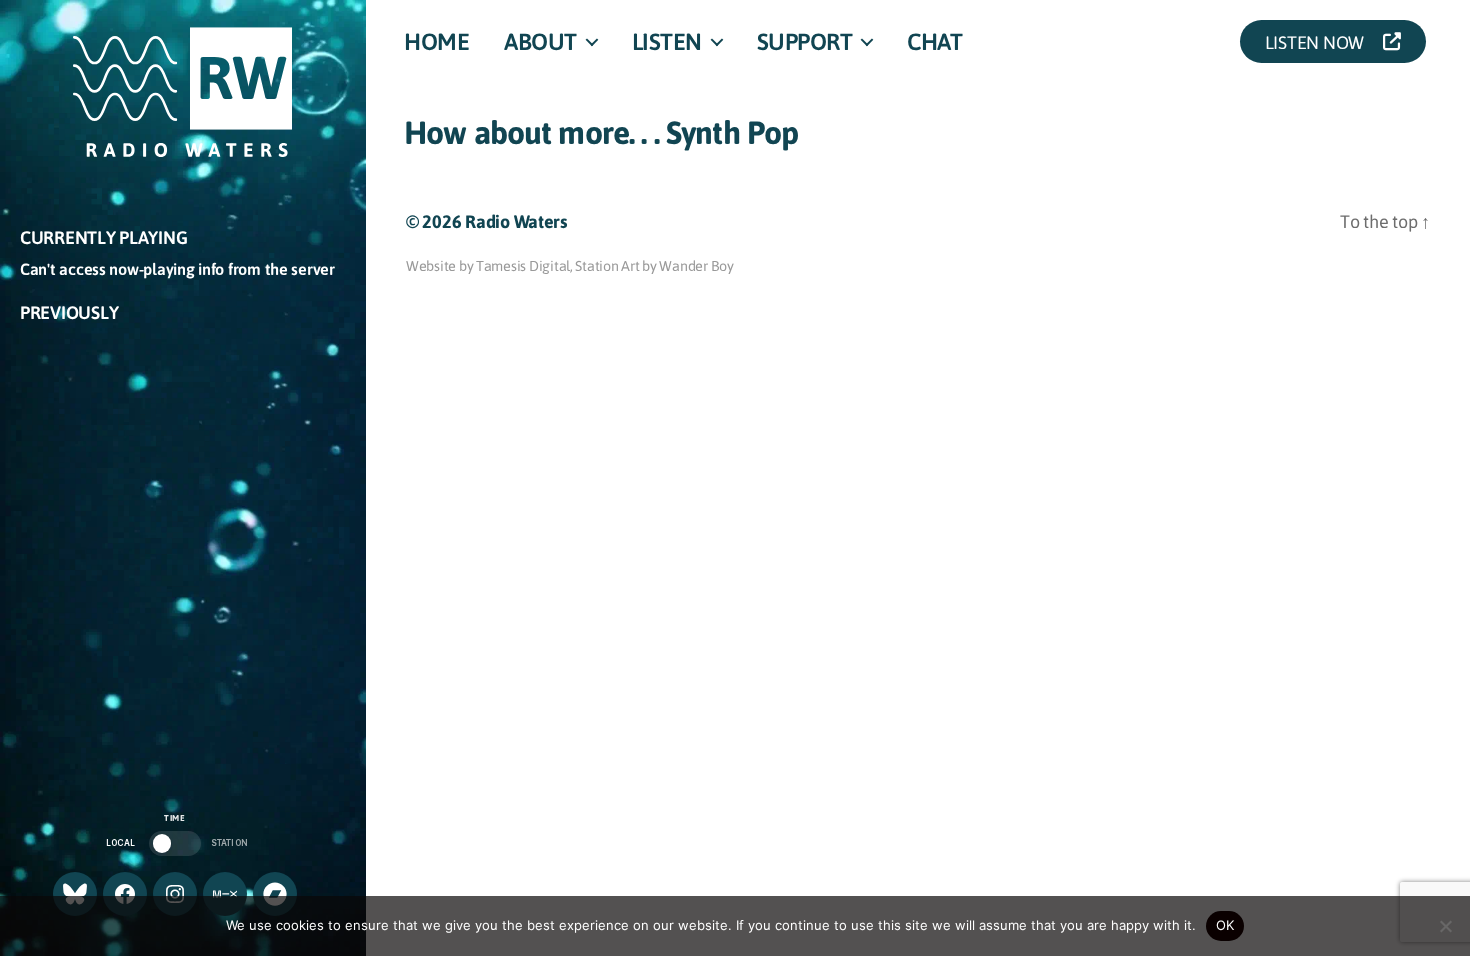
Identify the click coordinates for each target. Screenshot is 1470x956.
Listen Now (1320, 41)
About (540, 41)
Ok (1225, 925)
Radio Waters (516, 221)
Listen (667, 41)
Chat (934, 41)
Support (805, 41)
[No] (1445, 926)
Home (436, 41)
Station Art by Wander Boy (654, 265)
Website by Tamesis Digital (488, 265)
